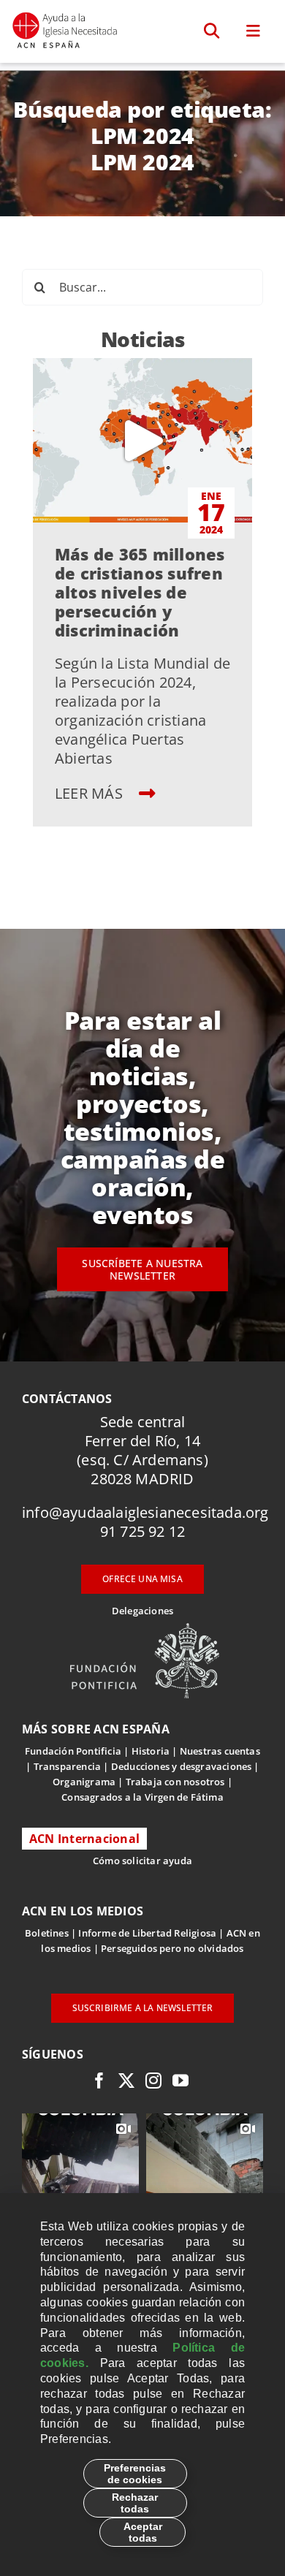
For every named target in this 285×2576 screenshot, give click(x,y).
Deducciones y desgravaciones (181, 1766)
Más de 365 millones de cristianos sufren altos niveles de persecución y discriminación (140, 592)
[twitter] (126, 2081)
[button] (212, 31)
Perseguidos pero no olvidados (172, 1948)
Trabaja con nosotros (175, 1782)
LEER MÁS (91, 793)
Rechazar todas (135, 2503)
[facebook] (99, 2081)
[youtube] (180, 2081)
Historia (151, 1751)
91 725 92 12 (142, 1531)
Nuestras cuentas (220, 1751)
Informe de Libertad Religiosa (147, 1933)
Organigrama (84, 1782)
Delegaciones (142, 1611)
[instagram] (153, 2081)
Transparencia (68, 1766)
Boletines (47, 1933)
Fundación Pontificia (73, 1751)
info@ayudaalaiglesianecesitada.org (145, 1512)
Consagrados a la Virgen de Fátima (142, 1797)
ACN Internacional (84, 1839)
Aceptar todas (143, 2532)
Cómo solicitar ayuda (142, 1861)
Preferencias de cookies (135, 2474)
